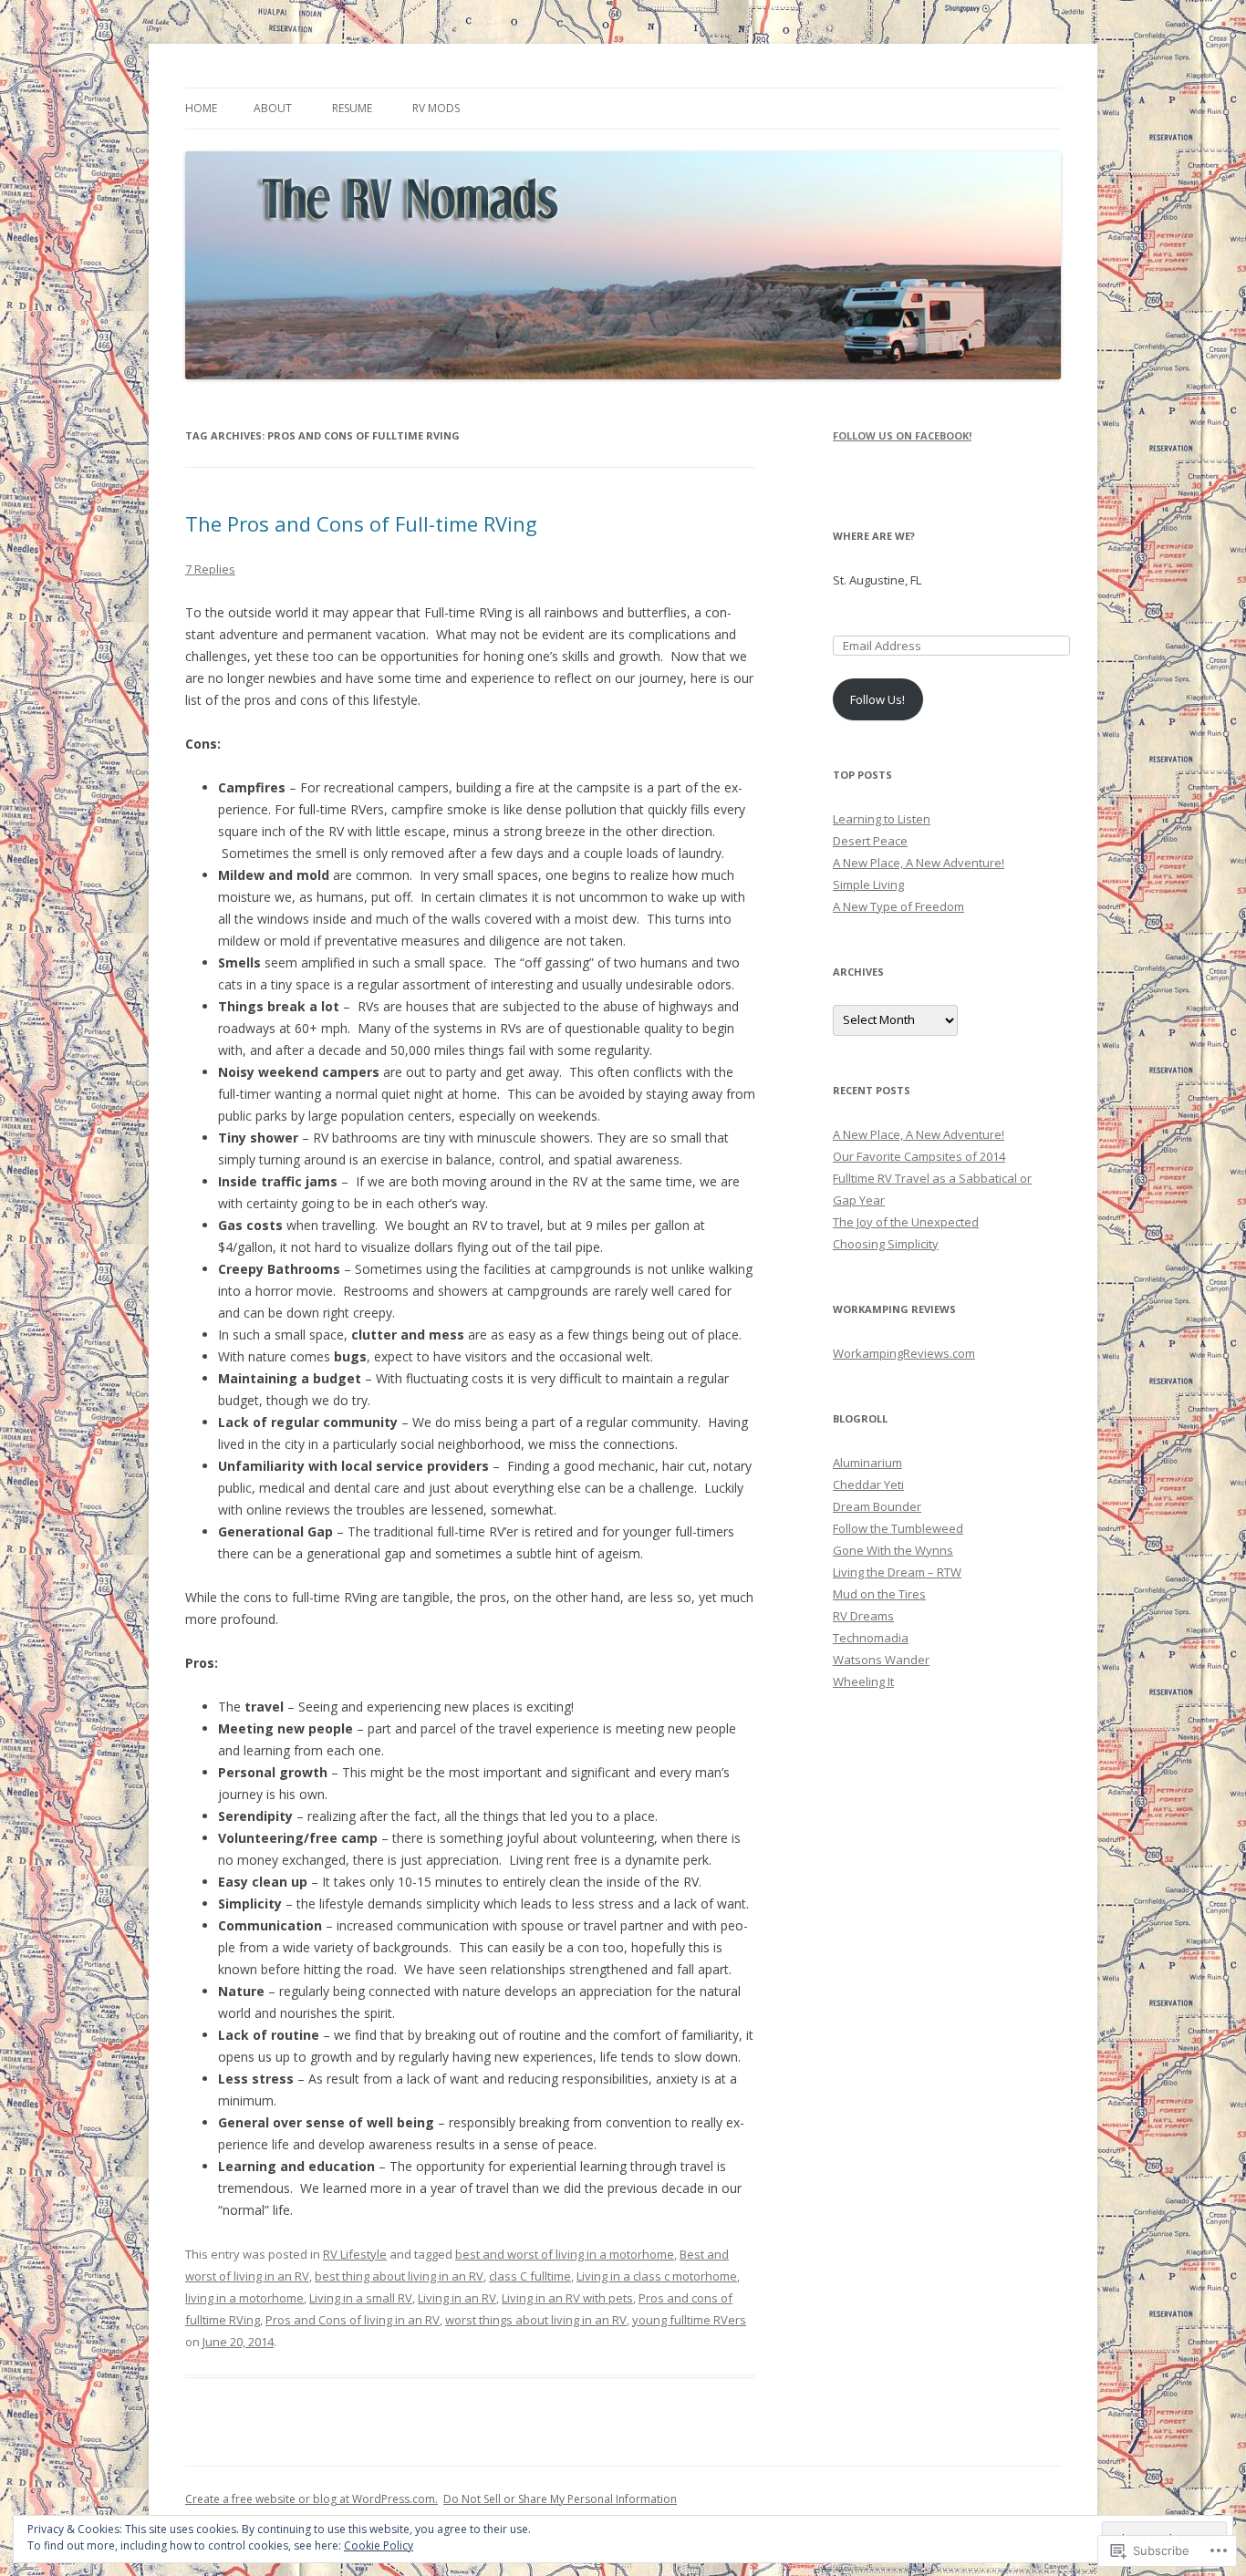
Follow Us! (877, 699)
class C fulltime (530, 2276)
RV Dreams (863, 1616)
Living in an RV (457, 2298)
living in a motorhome (244, 2298)
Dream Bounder (877, 1506)
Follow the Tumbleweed (898, 1528)
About (273, 108)
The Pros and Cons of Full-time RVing (361, 523)
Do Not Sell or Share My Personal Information (560, 2499)
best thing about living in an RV (399, 2276)
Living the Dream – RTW (897, 1572)
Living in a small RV (361, 2298)
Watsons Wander (881, 1660)
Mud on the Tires (879, 1594)
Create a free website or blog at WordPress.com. (311, 2499)
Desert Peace (870, 841)
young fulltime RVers (689, 2320)
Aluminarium (867, 1463)
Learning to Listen (882, 819)
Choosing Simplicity (886, 1244)
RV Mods (436, 108)
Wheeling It (863, 1681)
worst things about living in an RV (536, 2320)
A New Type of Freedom (898, 906)
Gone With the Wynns (893, 1550)
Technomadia (871, 1638)
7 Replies (210, 569)
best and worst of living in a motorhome (565, 2254)
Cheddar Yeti (868, 1485)
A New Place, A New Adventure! (919, 863)
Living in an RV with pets (567, 2298)
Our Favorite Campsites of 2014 (919, 1156)
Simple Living (868, 885)
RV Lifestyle (355, 2254)
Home (201, 108)
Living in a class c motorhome (657, 2276)
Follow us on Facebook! (902, 435)
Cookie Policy (379, 2545)
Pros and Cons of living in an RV (353, 2320)
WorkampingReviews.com (904, 1353)
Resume (352, 108)
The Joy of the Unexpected (906, 1222)
